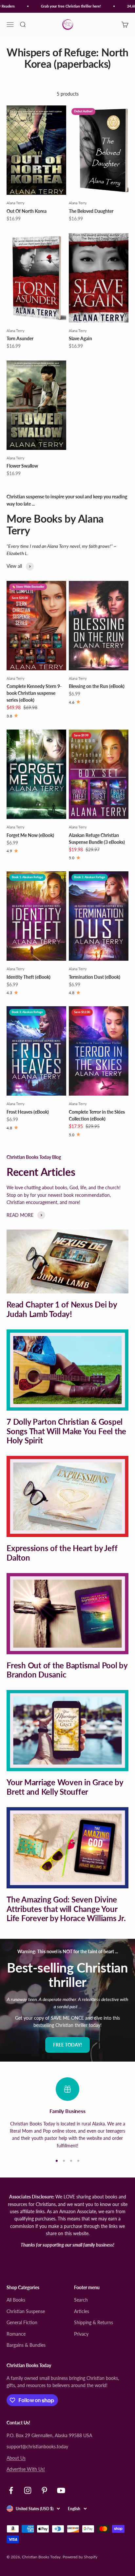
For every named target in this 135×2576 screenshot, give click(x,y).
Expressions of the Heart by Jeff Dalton (62, 1553)
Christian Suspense (26, 2311)
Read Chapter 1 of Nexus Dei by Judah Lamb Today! (62, 1309)
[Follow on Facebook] (11, 2490)
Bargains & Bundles (26, 2345)
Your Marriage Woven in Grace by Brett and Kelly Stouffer (65, 1787)
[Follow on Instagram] (28, 2490)
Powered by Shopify (80, 2557)
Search (81, 2300)
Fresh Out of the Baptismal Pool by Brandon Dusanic (67, 1670)
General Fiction (22, 2322)
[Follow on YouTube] (61, 2490)
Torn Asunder (20, 338)
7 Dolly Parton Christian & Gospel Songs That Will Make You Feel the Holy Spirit (66, 1431)
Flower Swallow (22, 466)
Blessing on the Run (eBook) (97, 686)
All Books (16, 2300)
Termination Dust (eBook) (95, 977)
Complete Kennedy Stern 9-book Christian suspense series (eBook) (34, 693)
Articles (82, 2311)
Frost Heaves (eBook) (28, 1112)
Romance (16, 2334)
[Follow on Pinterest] (44, 2490)
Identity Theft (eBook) (29, 977)
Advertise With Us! (26, 2469)
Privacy (81, 2334)
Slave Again (80, 338)
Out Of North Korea (27, 211)
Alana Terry (16, 203)
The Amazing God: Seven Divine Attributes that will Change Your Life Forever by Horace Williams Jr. (66, 1909)
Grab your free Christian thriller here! (65, 6)
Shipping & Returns (94, 2322)
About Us (16, 2458)
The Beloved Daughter (91, 211)
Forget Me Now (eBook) (30, 835)
